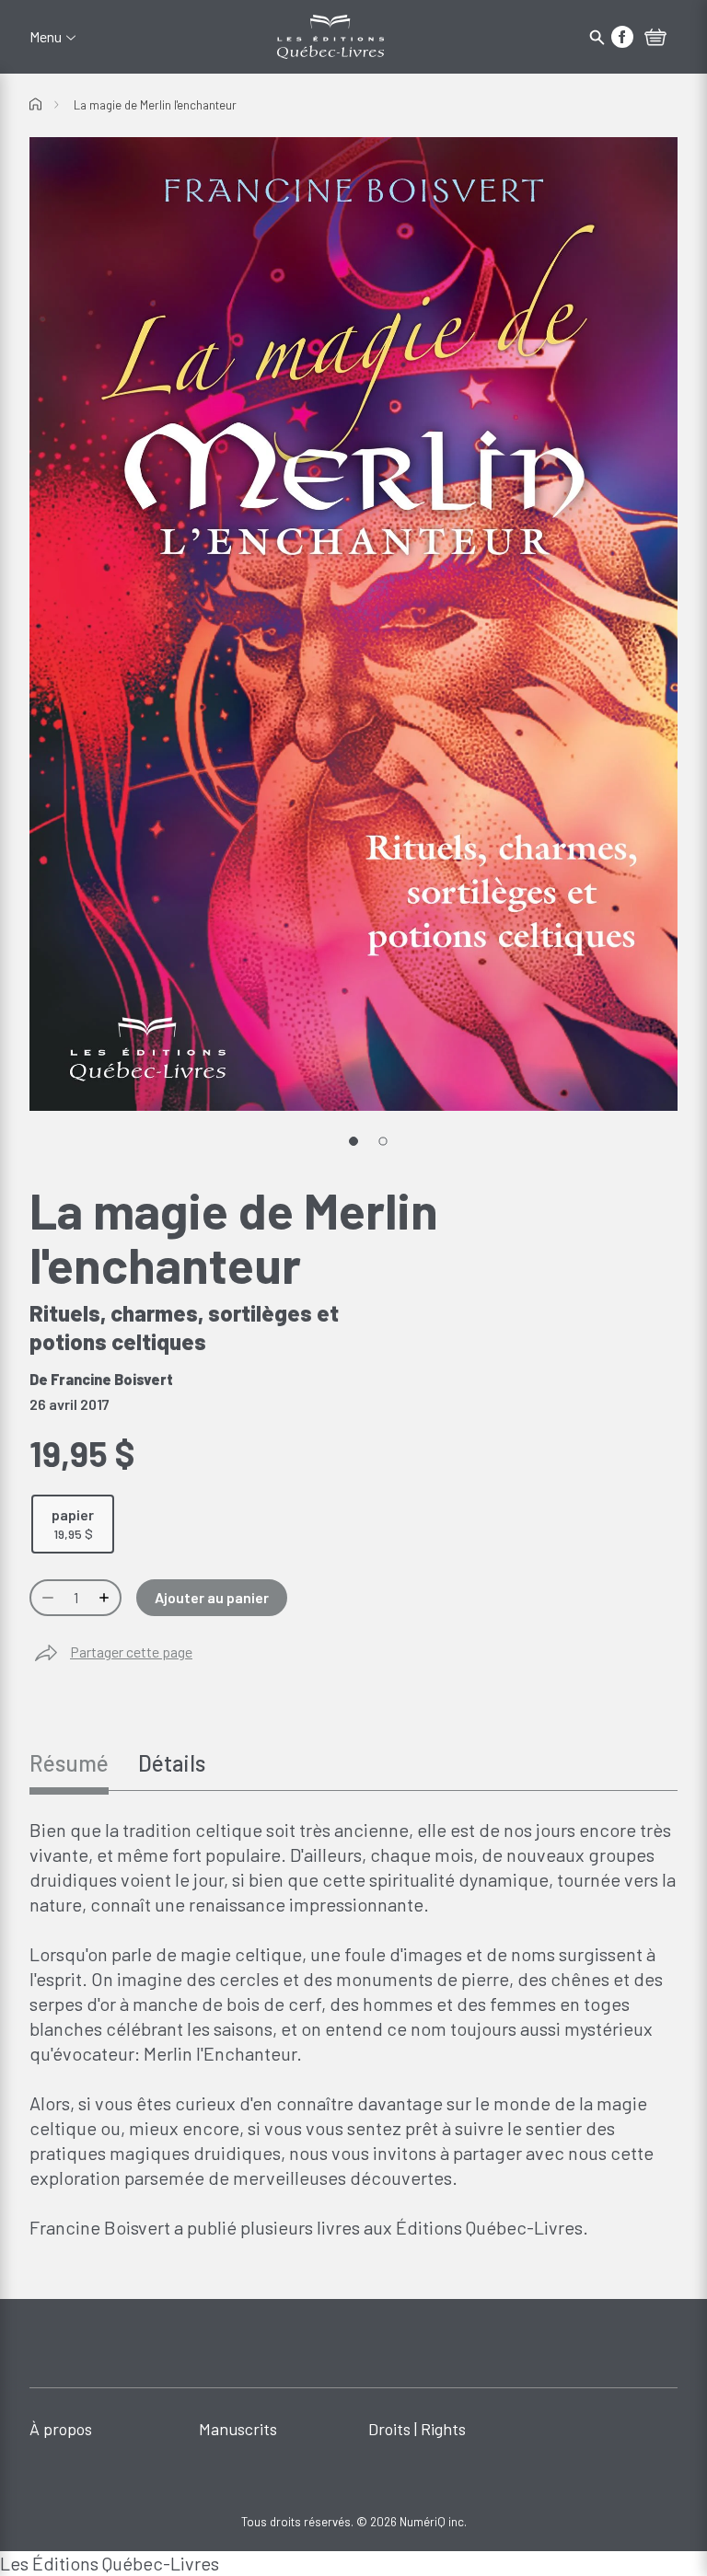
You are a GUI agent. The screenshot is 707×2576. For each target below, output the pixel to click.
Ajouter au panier (212, 1597)
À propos (61, 2429)
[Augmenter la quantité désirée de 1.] (106, 1598)
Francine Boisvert (112, 1379)
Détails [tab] (172, 1763)
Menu (46, 37)
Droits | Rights (417, 2429)
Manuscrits (238, 2429)
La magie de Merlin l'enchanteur (155, 105)
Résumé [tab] (69, 1763)
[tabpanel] (353, 2029)
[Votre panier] (655, 39)
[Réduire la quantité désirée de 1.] (46, 1598)
